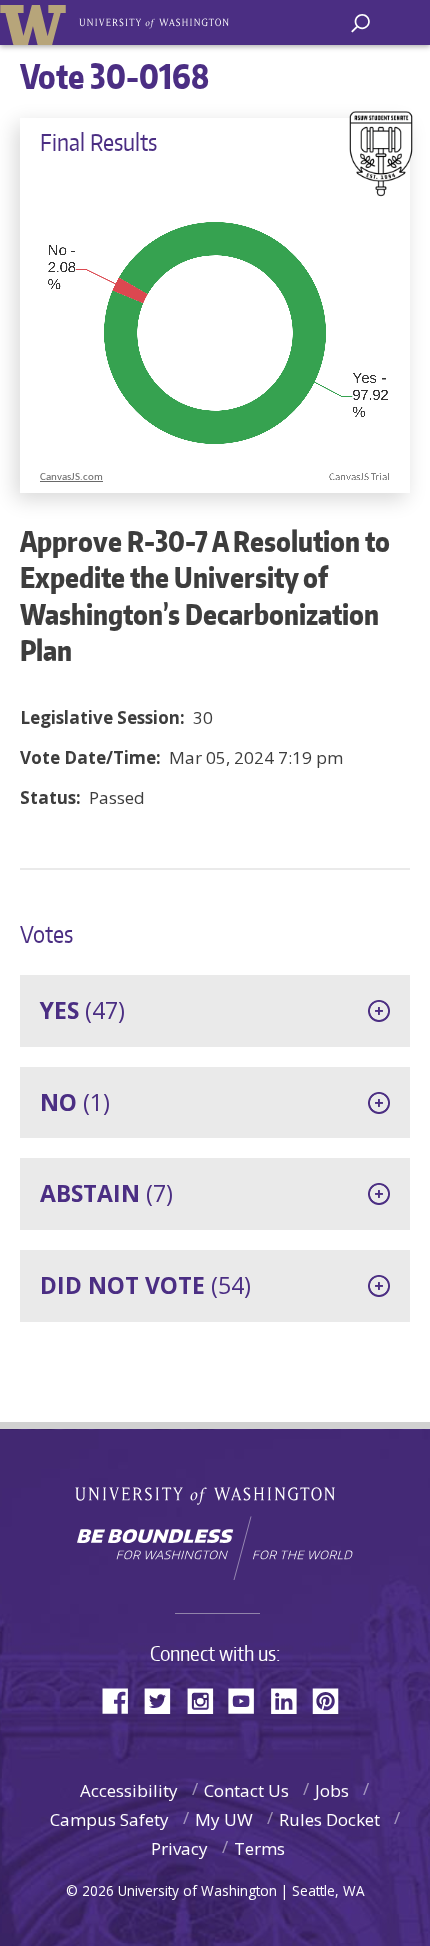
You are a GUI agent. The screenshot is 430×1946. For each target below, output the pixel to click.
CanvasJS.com (71, 477)
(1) (75, 1102)
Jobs (332, 1790)
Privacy (179, 1848)
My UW (224, 1819)
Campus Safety (109, 1819)
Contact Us (246, 1790)
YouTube (249, 1699)
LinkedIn (291, 1699)
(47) (82, 1010)
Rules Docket (329, 1819)
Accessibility (129, 1790)
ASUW (36, 22)
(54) (145, 1285)
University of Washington (215, 1493)
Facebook (123, 1699)
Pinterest (333, 1699)
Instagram (207, 1699)
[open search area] (360, 23)
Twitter (165, 1699)
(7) (106, 1193)
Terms (259, 1848)
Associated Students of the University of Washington (155, 21)
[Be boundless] (215, 1548)
